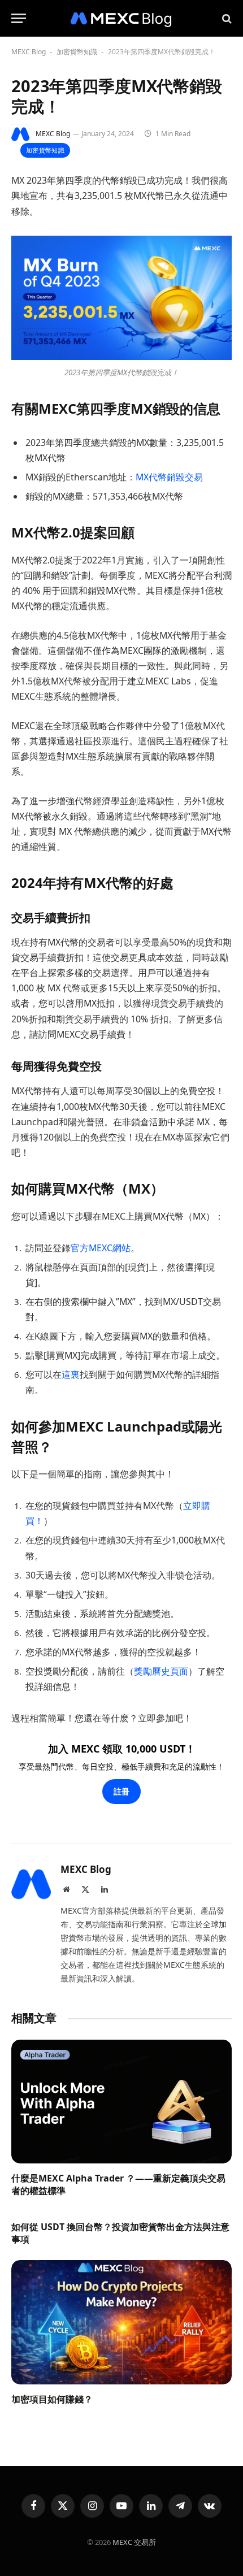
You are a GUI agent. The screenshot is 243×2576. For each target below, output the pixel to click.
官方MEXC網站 (101, 1248)
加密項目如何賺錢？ (52, 2399)
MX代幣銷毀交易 (169, 477)
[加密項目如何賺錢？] (121, 2322)
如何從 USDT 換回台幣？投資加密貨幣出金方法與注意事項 (120, 2233)
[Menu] (19, 18)
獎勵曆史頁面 (161, 1671)
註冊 (121, 1791)
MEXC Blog (29, 52)
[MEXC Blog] (121, 18)
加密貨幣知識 (77, 52)
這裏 (71, 1374)
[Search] (226, 18)
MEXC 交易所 (134, 2542)
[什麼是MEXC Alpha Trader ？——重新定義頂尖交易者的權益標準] (121, 2102)
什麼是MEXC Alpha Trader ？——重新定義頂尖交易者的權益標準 (118, 2184)
